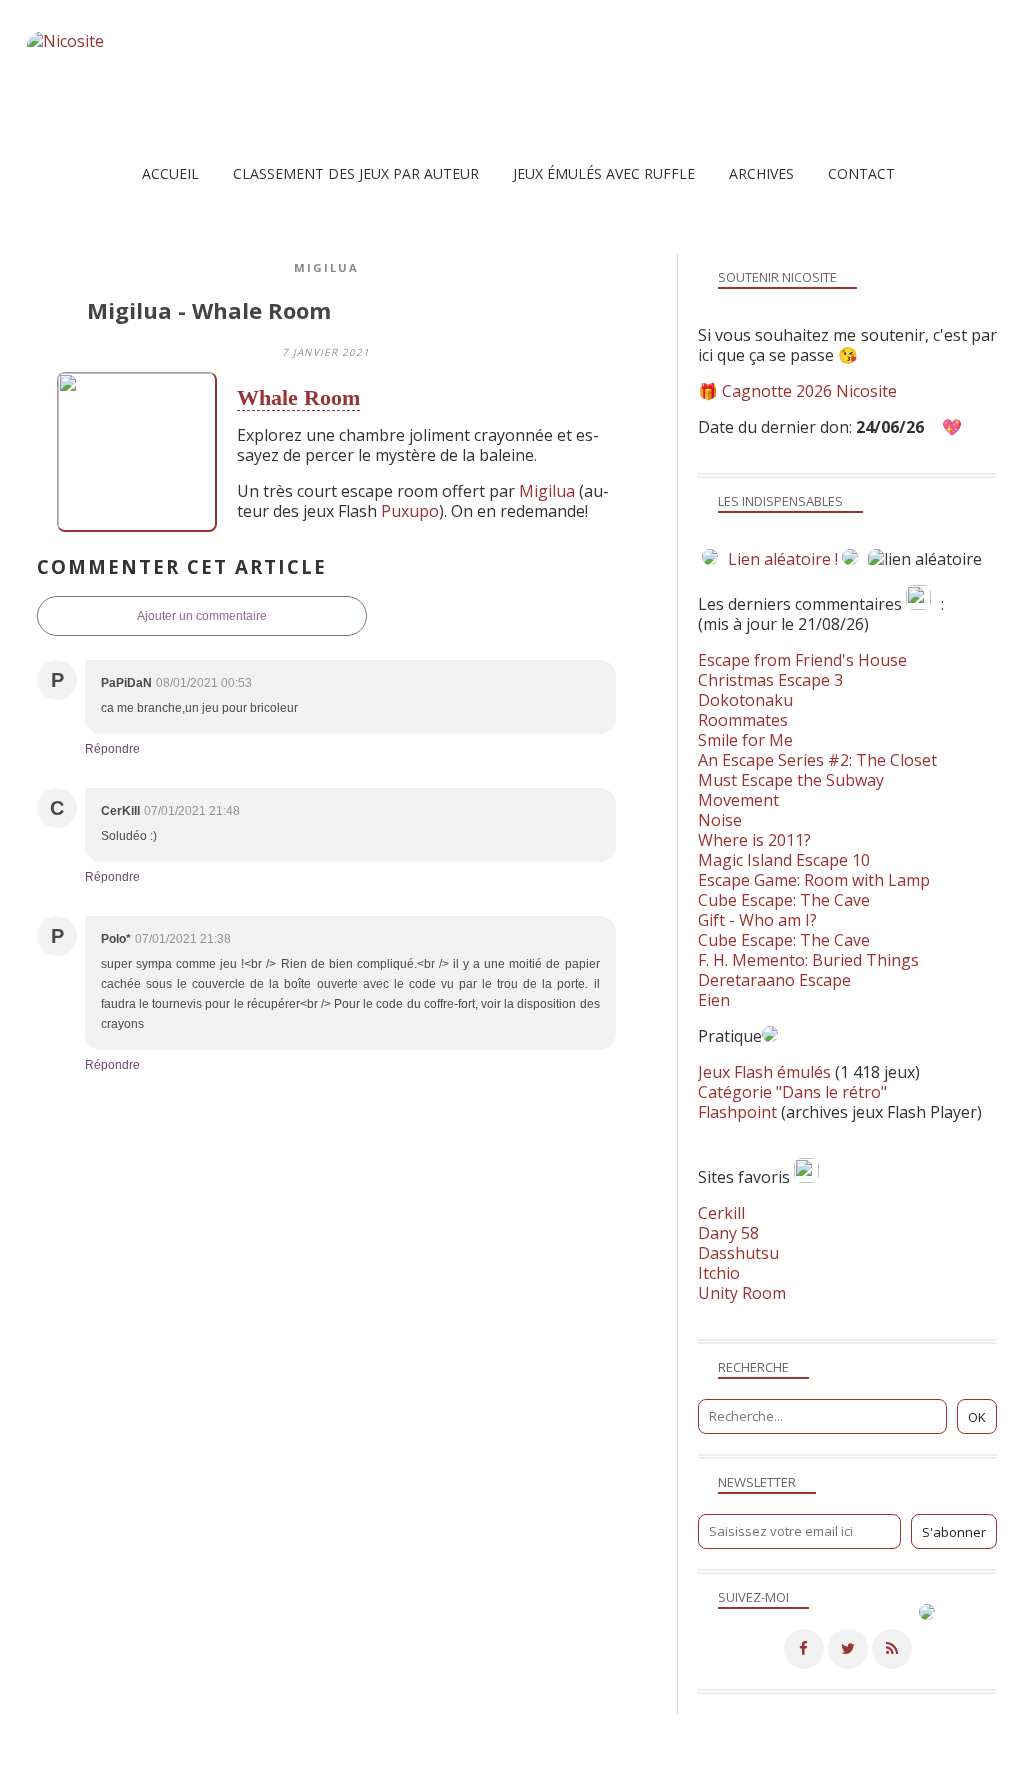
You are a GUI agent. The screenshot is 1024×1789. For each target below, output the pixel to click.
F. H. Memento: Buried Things (808, 960)
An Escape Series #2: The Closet (817, 760)
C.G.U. (612, 1773)
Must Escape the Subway (791, 780)
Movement (738, 800)
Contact (861, 173)
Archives (761, 173)
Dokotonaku (745, 700)
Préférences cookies (919, 1773)
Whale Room (298, 397)
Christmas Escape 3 (770, 680)
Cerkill (721, 1213)
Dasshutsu (738, 1253)
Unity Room (742, 1293)
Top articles (358, 1773)
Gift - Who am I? (757, 920)
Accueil (170, 173)
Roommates (743, 720)
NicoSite (155, 1773)
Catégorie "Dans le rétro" (792, 1092)
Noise (720, 820)
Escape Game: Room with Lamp (814, 880)
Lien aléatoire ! (783, 559)
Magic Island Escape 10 (784, 860)
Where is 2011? (754, 840)
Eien (714, 1000)
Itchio (719, 1273)
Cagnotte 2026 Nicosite (809, 391)
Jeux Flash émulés (764, 1072)
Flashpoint (737, 1112)
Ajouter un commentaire (202, 616)
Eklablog (648, 1744)
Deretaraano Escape (774, 980)
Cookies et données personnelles (746, 1773)
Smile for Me (745, 740)
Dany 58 (728, 1233)
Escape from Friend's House (802, 660)
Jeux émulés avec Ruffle (604, 173)
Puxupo (410, 511)
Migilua (326, 267)
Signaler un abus (526, 1773)
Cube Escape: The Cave (784, 900)
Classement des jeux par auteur (356, 173)
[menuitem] (170, 173)
